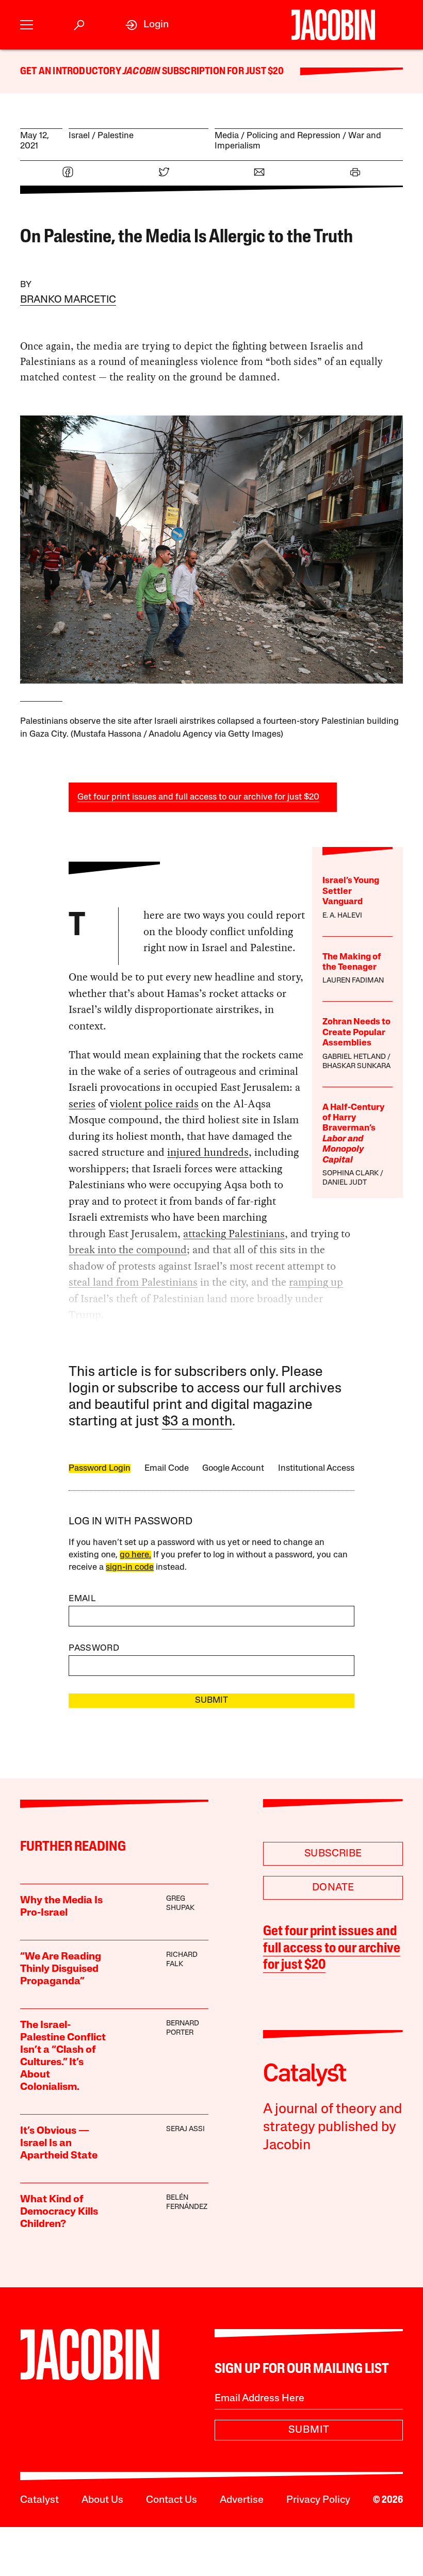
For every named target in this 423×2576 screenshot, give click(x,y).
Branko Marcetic (68, 300)
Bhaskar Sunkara (356, 1066)
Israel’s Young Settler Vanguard (351, 891)
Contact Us (172, 2500)
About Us (102, 2500)
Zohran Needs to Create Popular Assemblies (356, 1033)
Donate (333, 1888)
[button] (27, 25)
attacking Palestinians (234, 1234)
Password (94, 1648)
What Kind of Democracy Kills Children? (59, 2212)
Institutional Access (316, 1468)
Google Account (233, 1468)
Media (227, 136)
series (82, 1104)
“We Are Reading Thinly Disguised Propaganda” (61, 1969)
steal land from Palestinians (133, 1282)
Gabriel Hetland (354, 1057)
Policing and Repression (294, 136)
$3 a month (197, 1422)
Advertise (242, 2500)
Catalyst (39, 2500)
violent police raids (154, 1104)
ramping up (316, 1282)
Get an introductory (71, 72)
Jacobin (141, 72)
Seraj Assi (185, 2129)
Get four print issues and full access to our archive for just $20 (198, 797)
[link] (147, 25)
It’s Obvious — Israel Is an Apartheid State (59, 2143)
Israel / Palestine (101, 136)
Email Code (167, 1468)
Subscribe (333, 1854)
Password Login (100, 1468)
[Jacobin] (333, 25)
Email (82, 1599)
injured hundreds (208, 1152)
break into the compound (128, 1250)
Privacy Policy (318, 2500)
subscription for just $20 (222, 72)
